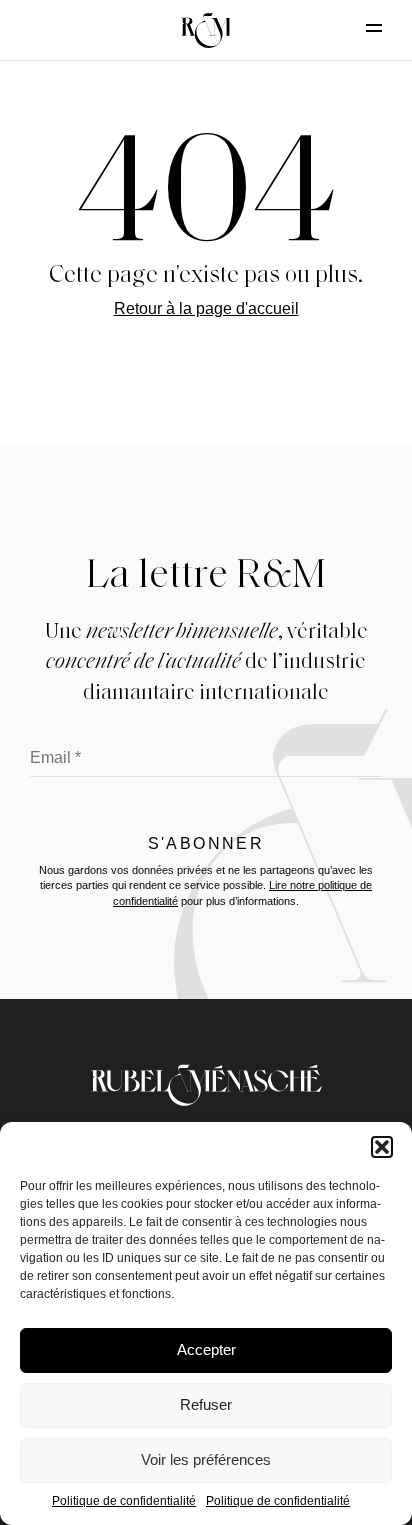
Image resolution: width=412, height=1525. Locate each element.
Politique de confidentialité (124, 1501)
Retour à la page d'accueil (206, 308)
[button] (382, 1147)
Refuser (206, 1404)
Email (55, 757)
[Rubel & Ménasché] (206, 30)
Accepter (206, 1349)
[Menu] (357, 28)
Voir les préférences (206, 1459)
